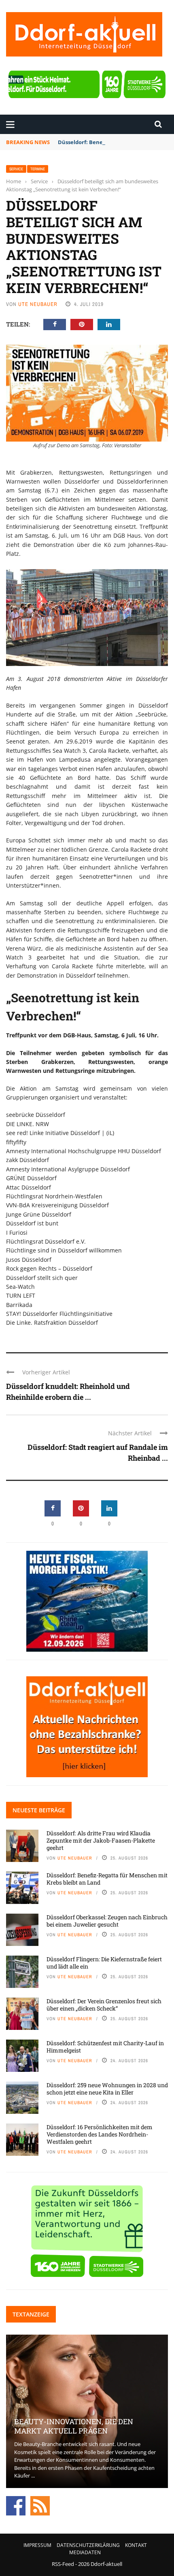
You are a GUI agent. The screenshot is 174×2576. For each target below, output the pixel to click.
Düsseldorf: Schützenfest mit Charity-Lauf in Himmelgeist (105, 2047)
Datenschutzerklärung (88, 2545)
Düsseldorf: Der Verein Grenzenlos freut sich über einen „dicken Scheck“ (104, 2005)
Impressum (37, 2545)
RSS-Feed (63, 2564)
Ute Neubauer (38, 304)
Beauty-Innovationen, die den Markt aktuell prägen (74, 2426)
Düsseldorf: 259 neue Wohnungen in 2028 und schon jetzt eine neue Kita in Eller (107, 2089)
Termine (38, 169)
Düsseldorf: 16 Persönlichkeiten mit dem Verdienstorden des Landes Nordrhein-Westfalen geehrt (100, 2134)
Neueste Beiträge (39, 1810)
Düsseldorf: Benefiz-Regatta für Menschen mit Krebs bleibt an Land (107, 1879)
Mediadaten (85, 2552)
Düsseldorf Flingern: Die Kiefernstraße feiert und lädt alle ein (104, 1963)
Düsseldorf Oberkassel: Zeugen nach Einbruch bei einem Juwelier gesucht (107, 1921)
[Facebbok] (16, 2505)
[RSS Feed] (40, 2505)
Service (16, 169)
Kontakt (136, 2545)
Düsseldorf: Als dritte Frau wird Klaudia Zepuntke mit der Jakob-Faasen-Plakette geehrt (101, 1840)
